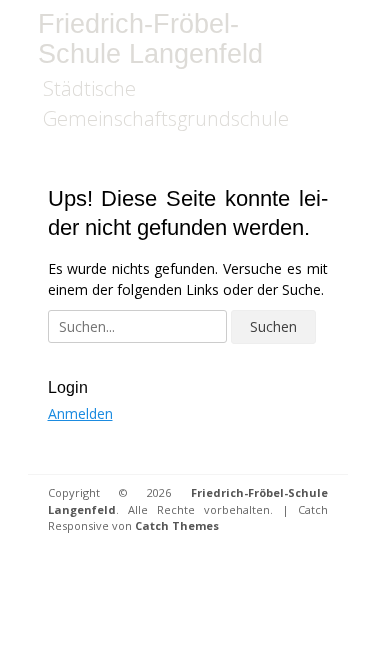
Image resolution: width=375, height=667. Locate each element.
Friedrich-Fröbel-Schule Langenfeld (150, 39)
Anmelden (80, 413)
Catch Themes (177, 525)
